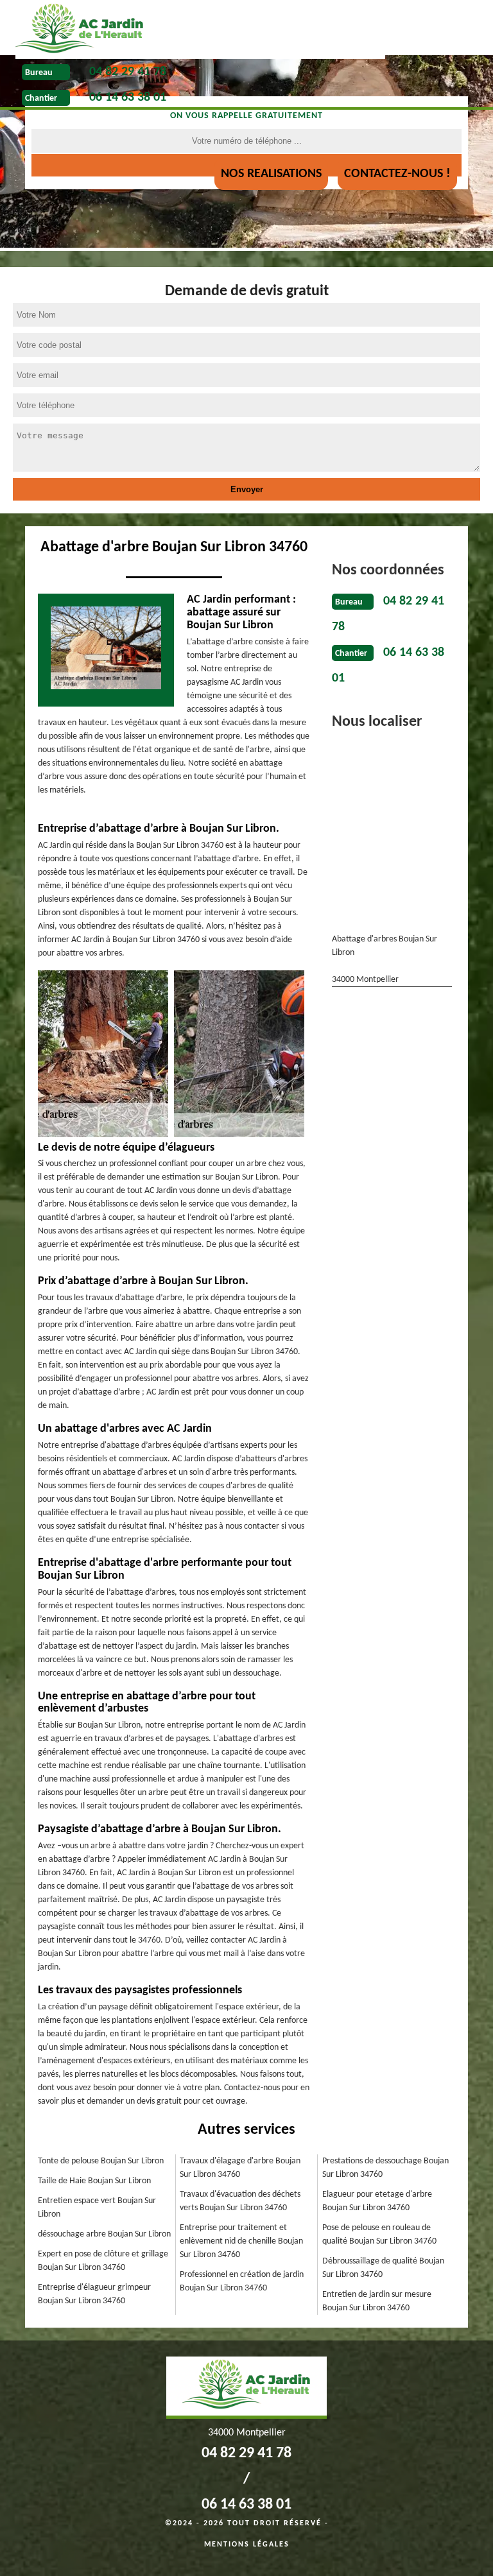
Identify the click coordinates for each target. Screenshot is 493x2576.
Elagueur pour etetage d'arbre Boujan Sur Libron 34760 (377, 2201)
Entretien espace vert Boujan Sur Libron (97, 2208)
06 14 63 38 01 (128, 98)
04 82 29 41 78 (128, 72)
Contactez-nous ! (397, 174)
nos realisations (271, 174)
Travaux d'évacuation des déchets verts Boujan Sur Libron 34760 (240, 2201)
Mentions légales (247, 2545)
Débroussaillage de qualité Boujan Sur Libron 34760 (383, 2268)
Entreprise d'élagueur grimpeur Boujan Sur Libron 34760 (94, 2294)
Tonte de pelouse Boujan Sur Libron (101, 2161)
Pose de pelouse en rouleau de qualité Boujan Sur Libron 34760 (379, 2235)
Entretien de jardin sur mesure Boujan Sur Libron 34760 (377, 2301)
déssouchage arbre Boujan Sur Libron (104, 2234)
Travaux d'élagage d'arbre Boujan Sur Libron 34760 (240, 2168)
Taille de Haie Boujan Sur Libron (94, 2181)
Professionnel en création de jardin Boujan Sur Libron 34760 (242, 2281)
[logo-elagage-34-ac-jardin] (200, 30)
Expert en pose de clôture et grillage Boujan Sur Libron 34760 (103, 2261)
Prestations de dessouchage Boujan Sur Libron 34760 (385, 2168)
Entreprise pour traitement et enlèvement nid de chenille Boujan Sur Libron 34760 (241, 2241)
